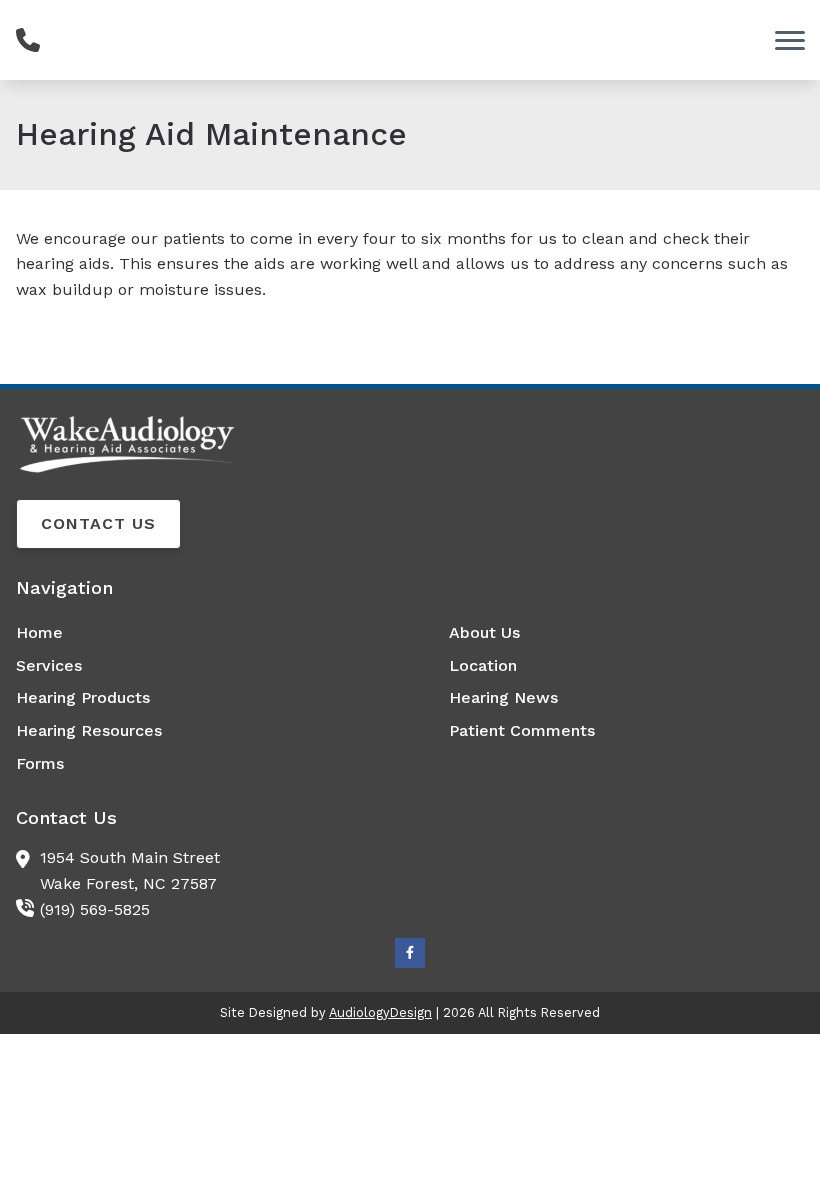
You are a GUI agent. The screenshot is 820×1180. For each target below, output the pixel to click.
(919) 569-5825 (95, 909)
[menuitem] (193, 633)
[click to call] (28, 40)
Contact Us (98, 523)
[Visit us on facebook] (410, 953)
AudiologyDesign (380, 1012)
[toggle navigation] (790, 40)
